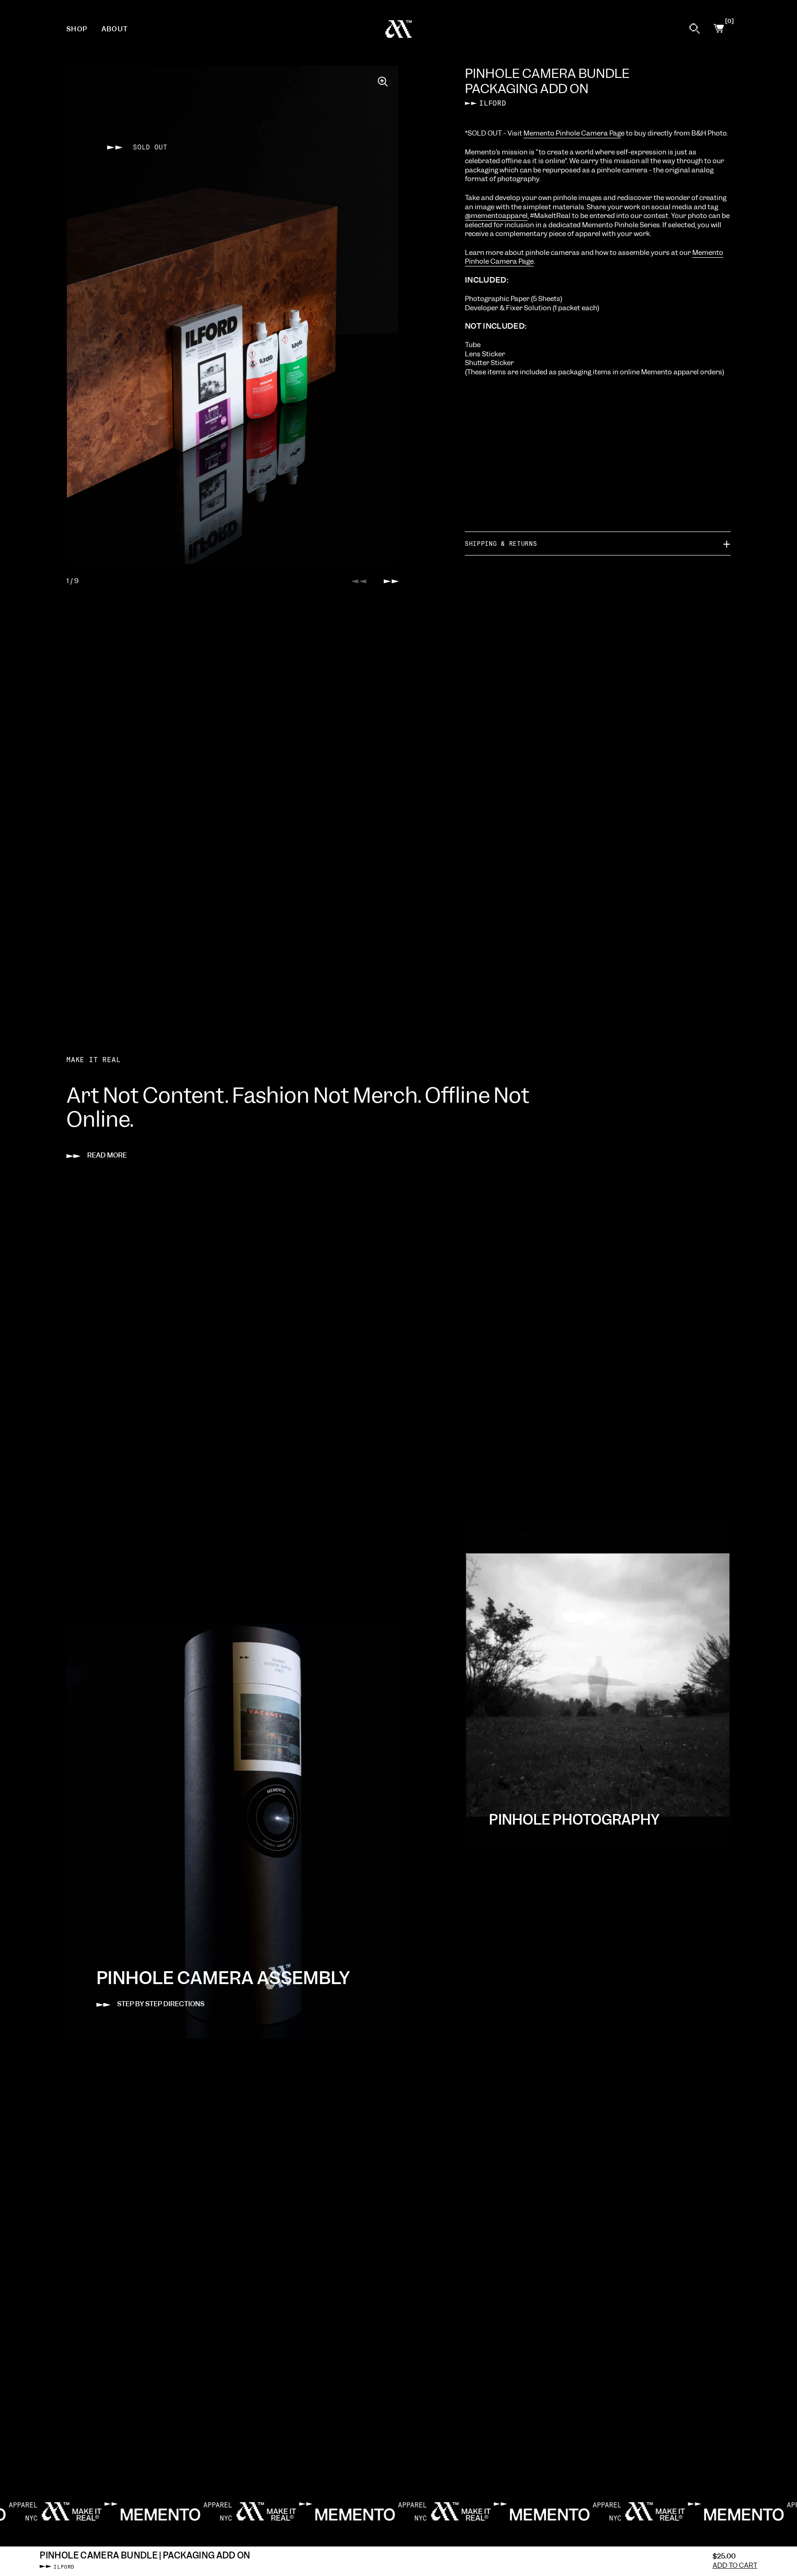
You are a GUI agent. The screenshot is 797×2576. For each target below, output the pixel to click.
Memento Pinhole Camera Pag (572, 133)
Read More (107, 1155)
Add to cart (735, 2566)
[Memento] (399, 29)
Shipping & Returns (501, 543)
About (115, 29)
